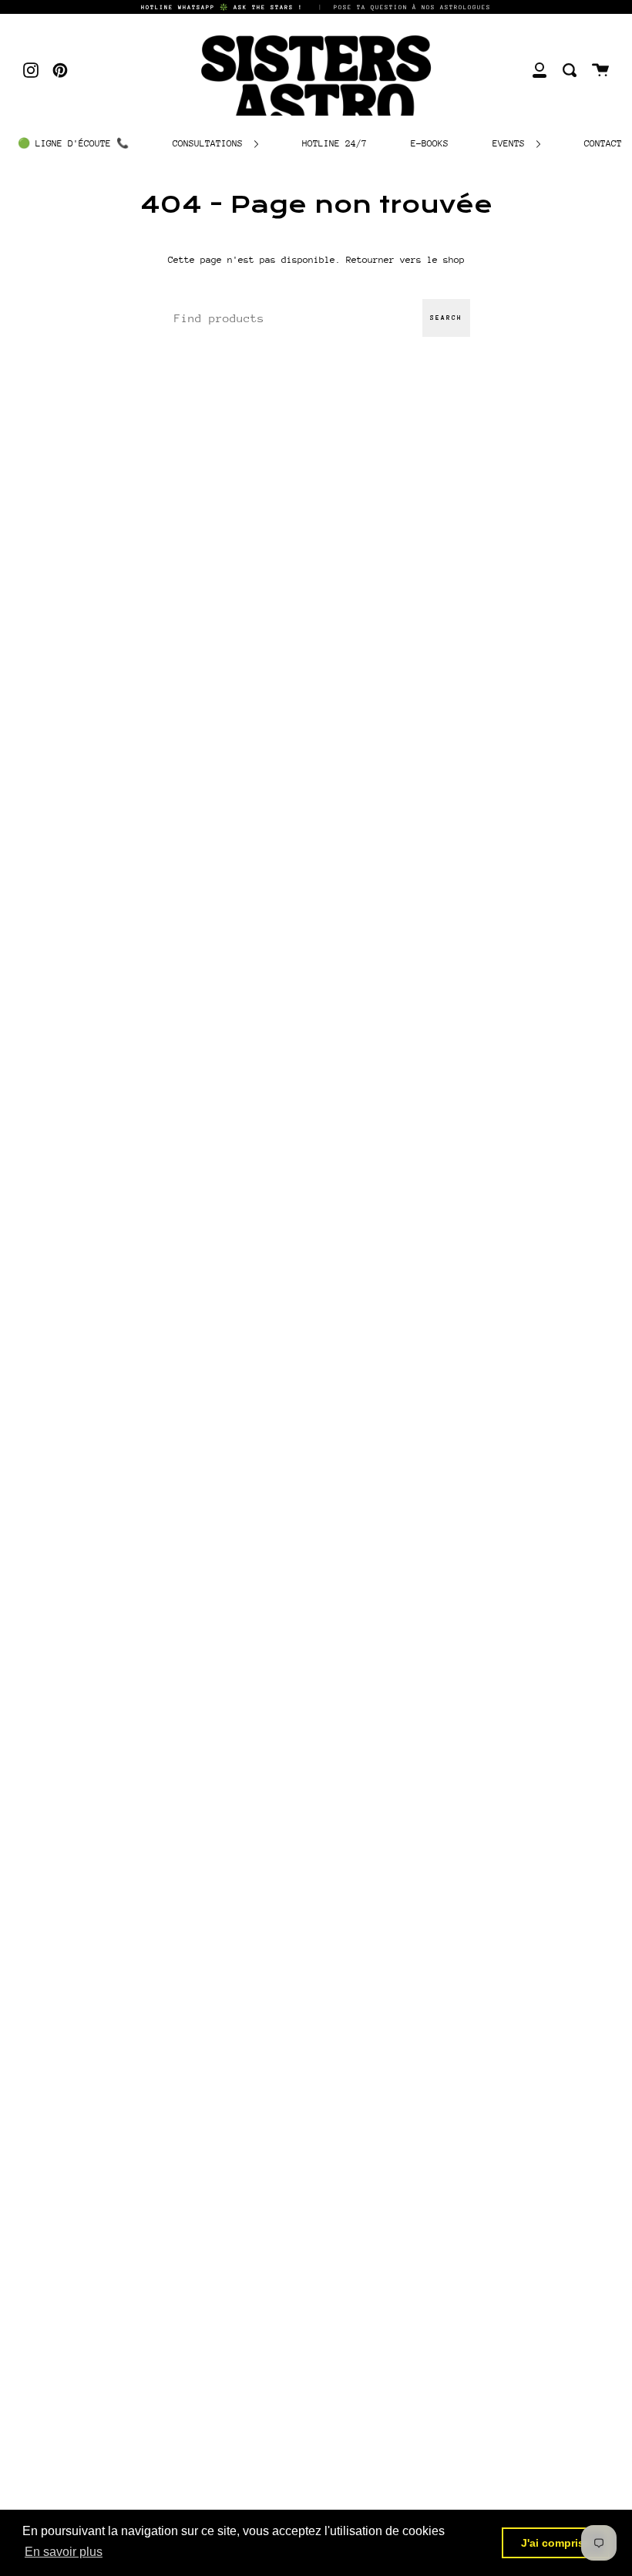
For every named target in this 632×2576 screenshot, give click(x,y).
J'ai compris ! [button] (556, 2543)
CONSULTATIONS (210, 143)
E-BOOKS (430, 143)
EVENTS (511, 143)
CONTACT (603, 143)
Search (446, 318)
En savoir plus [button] (64, 2552)
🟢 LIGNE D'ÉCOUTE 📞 (73, 143)
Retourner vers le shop (405, 260)
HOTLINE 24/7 (334, 143)
